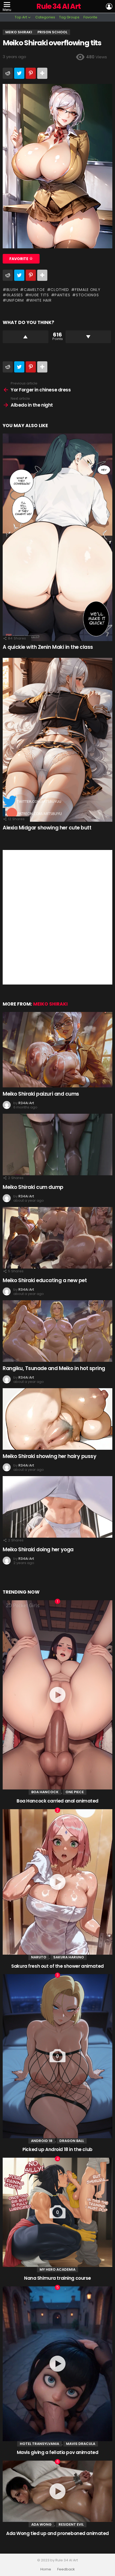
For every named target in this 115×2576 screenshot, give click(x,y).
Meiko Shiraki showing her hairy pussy (49, 1456)
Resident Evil (71, 2524)
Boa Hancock (45, 1792)
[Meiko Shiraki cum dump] (57, 1144)
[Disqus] (57, 917)
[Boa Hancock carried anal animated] (57, 1695)
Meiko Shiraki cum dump (33, 1187)
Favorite (90, 17)
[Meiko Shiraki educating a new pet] (57, 1238)
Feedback (66, 2569)
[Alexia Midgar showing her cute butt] (57, 740)
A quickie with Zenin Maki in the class (48, 647)
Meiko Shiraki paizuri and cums (41, 1094)
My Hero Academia (57, 2269)
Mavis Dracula (81, 2444)
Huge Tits (39, 295)
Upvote (26, 337)
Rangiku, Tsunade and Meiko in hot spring (54, 1368)
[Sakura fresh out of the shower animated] (57, 1882)
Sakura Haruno (69, 1957)
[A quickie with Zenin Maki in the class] (57, 537)
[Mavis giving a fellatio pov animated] (57, 2364)
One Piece (75, 1792)
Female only (88, 290)
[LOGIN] (109, 6)
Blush (12, 290)
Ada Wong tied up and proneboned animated (57, 2533)
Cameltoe (34, 290)
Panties (62, 295)
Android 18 (42, 2141)
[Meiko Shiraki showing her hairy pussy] (57, 1419)
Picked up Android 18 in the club (57, 2149)
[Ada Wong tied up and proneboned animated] (57, 2491)
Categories (45, 17)
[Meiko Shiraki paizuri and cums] (57, 1050)
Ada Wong (41, 2524)
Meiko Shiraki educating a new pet (45, 1280)
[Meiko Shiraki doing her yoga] (57, 1507)
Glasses (15, 295)
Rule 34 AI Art (59, 6)
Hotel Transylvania (39, 2444)
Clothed (60, 290)
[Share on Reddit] (8, 73)
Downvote (88, 337)
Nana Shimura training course (57, 2278)
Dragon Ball (72, 2141)
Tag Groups (69, 17)
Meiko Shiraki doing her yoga (38, 1550)
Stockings (87, 295)
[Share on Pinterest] (31, 73)
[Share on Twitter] (19, 73)
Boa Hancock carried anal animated (57, 1801)
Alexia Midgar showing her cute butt (47, 828)
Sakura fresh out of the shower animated (57, 1966)
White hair (40, 300)
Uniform (15, 300)
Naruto (39, 1957)
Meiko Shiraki (50, 1004)
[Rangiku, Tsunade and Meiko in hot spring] (57, 1331)
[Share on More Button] (42, 73)
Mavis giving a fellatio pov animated (58, 2452)
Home (46, 2569)
